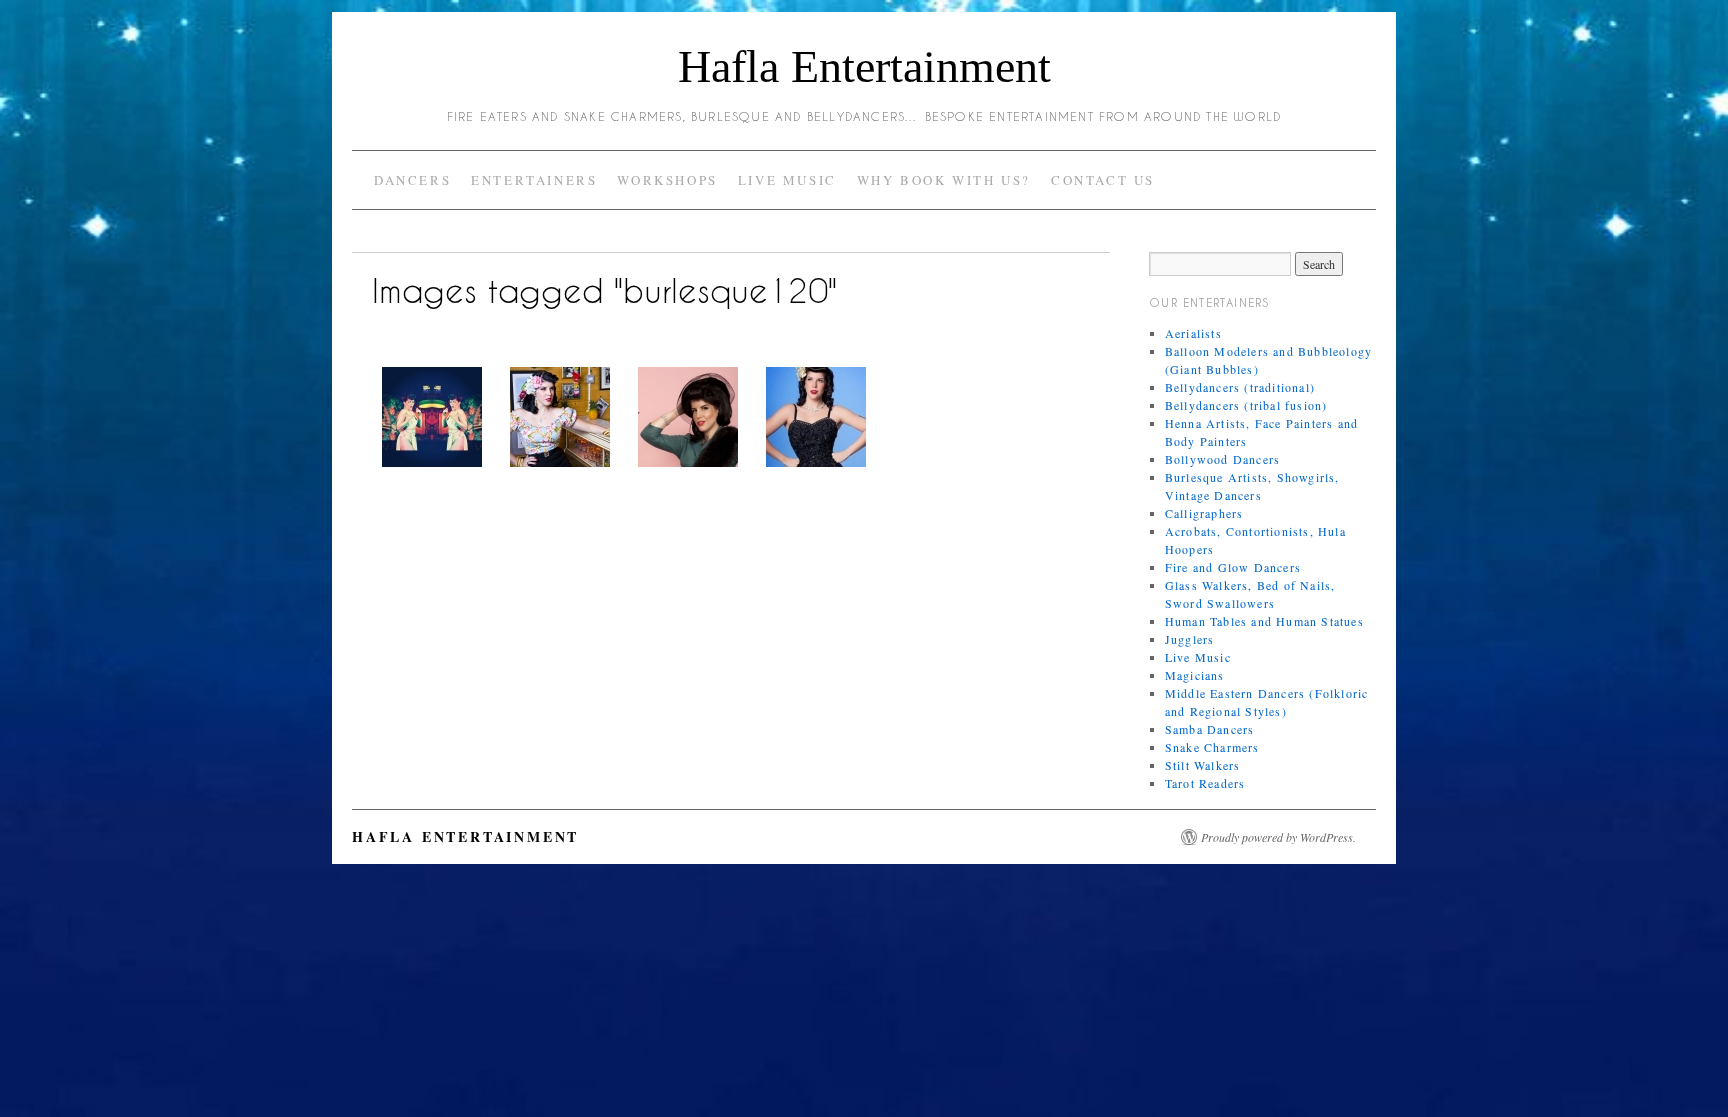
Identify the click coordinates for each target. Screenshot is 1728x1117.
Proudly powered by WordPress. (1278, 837)
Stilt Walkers (1203, 765)
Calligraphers (1204, 513)
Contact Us (1103, 180)
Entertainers (534, 180)
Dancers (412, 180)
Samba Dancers (1210, 729)
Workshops (667, 180)
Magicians (1195, 675)
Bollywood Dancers (1222, 459)
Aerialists (1193, 333)
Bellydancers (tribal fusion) (1246, 405)
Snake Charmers (1212, 747)
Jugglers (1190, 639)
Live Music (787, 180)
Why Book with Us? (944, 180)
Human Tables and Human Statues (1264, 621)
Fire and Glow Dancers (1233, 567)
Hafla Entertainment (864, 66)
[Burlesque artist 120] (432, 417)
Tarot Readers (1205, 783)
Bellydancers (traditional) (1240, 387)
